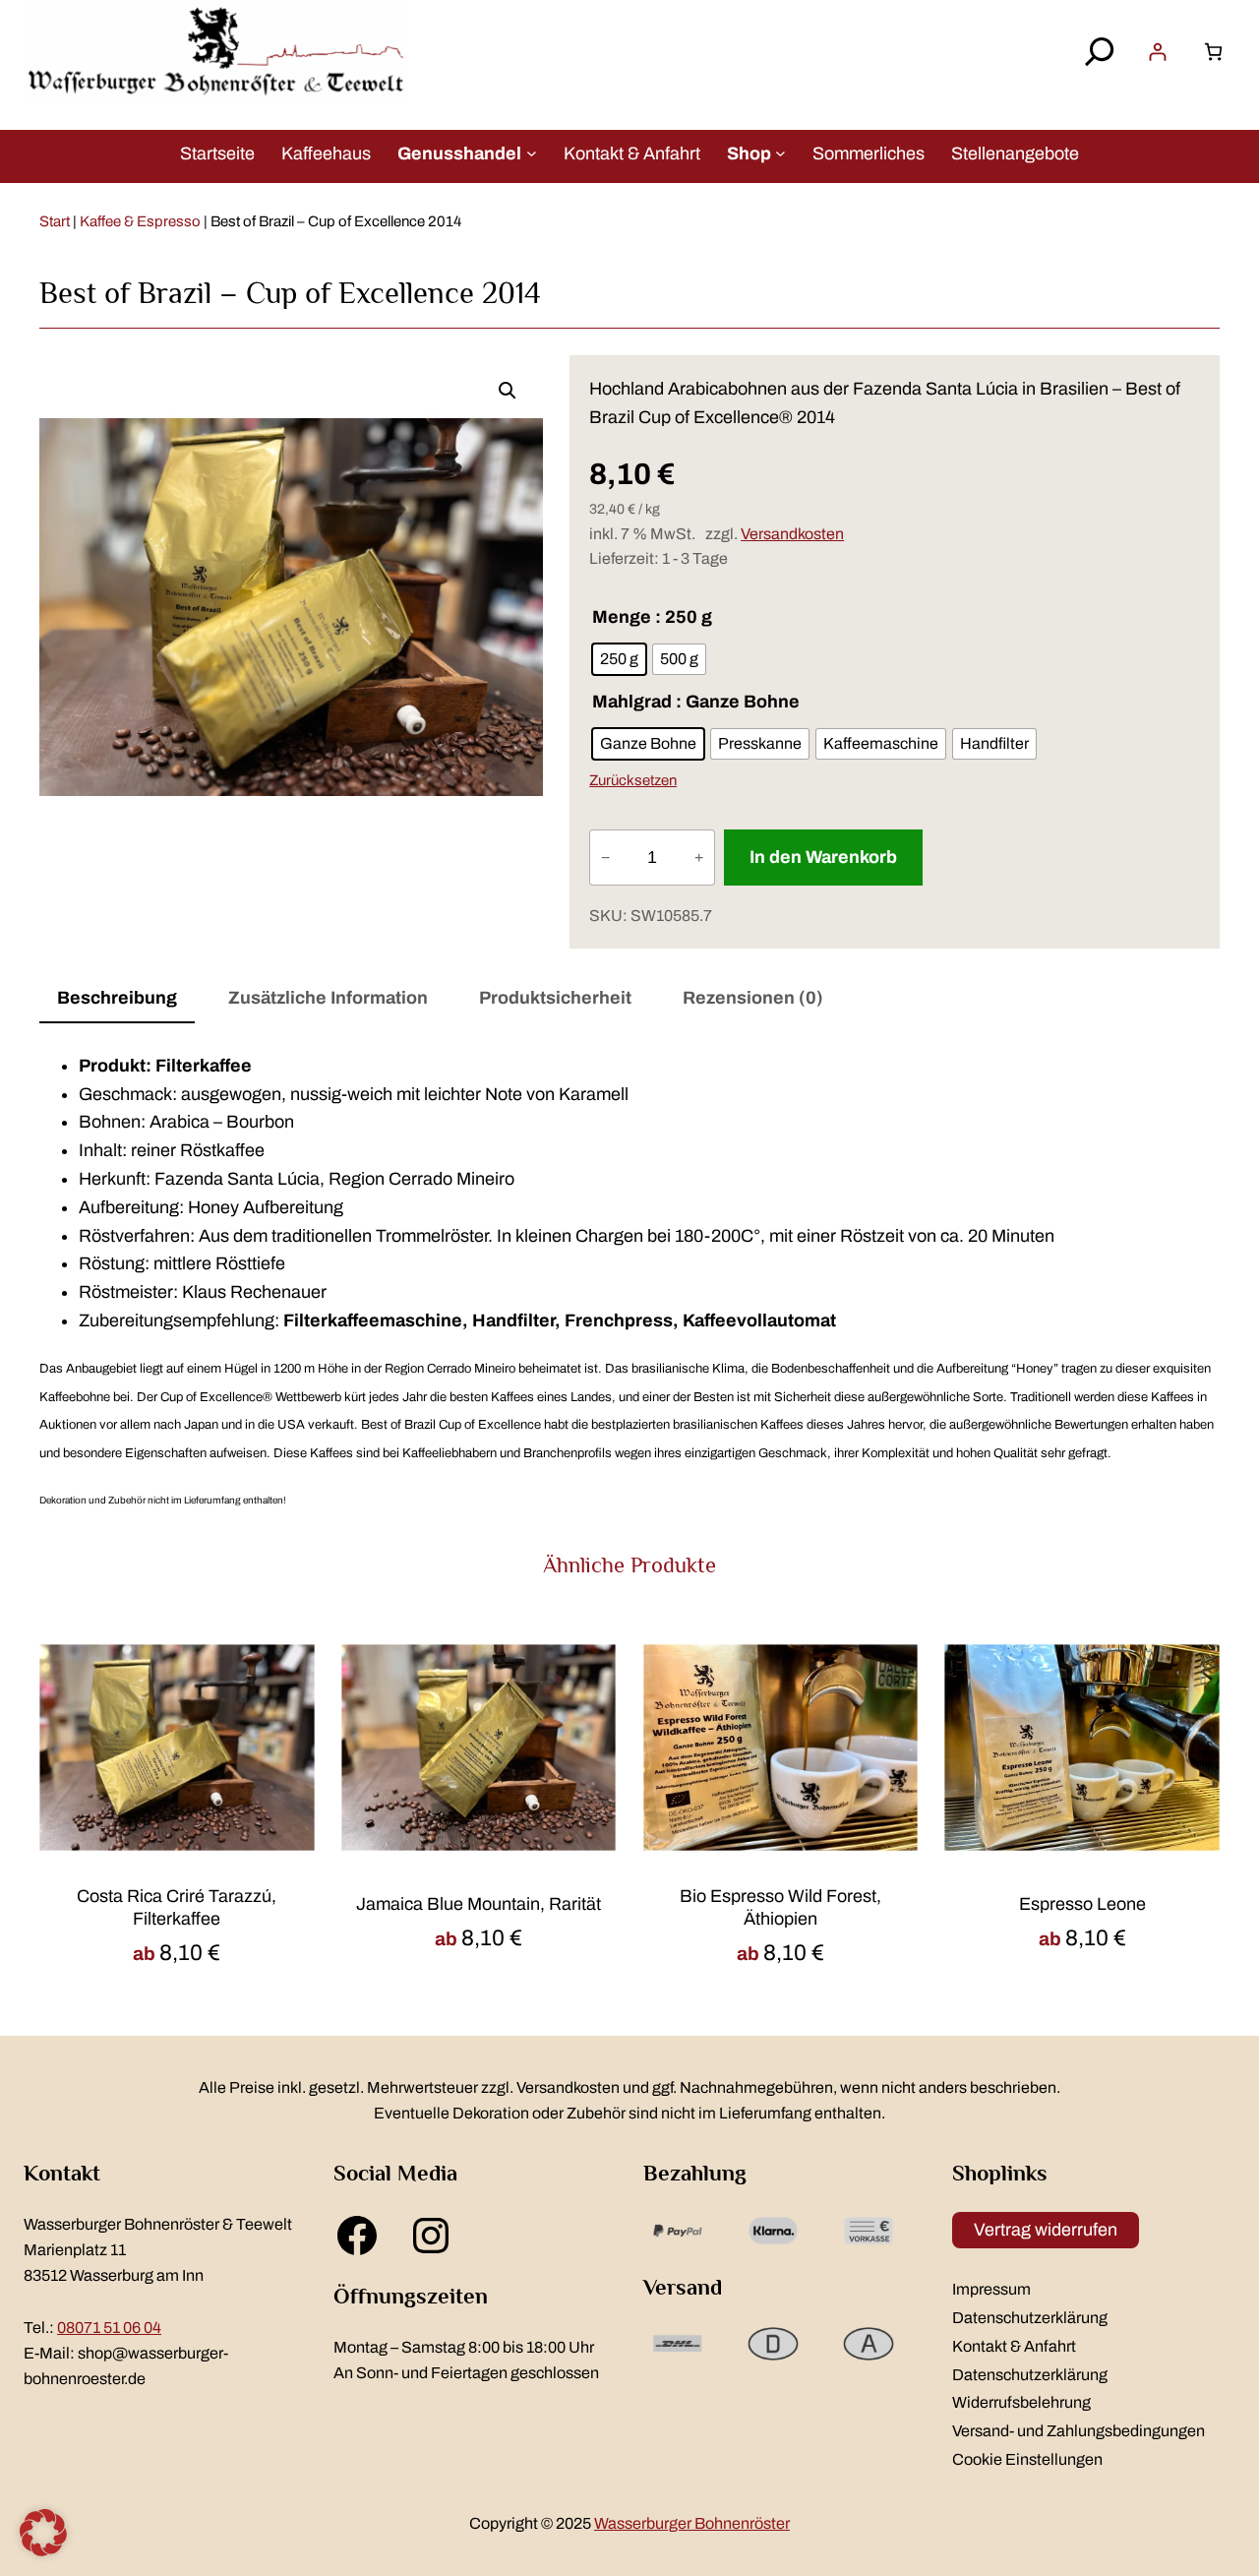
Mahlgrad (632, 702)
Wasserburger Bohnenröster (692, 2523)
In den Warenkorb (823, 857)
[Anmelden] (1157, 52)
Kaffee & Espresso (140, 221)
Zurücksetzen (633, 780)
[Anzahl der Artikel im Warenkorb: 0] (1213, 52)
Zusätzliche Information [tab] (328, 998)
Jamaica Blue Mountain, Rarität (479, 1904)
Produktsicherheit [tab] (555, 998)
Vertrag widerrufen (1046, 2230)
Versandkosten (792, 534)
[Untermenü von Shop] (780, 153)
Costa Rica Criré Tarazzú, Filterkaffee (177, 1907)
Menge (622, 617)
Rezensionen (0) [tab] (753, 998)
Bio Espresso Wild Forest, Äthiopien (780, 1907)
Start (55, 221)
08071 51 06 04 (109, 2328)
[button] (508, 391)
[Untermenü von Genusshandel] (532, 153)
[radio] (619, 659)
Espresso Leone (1082, 1904)
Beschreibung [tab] (117, 998)
